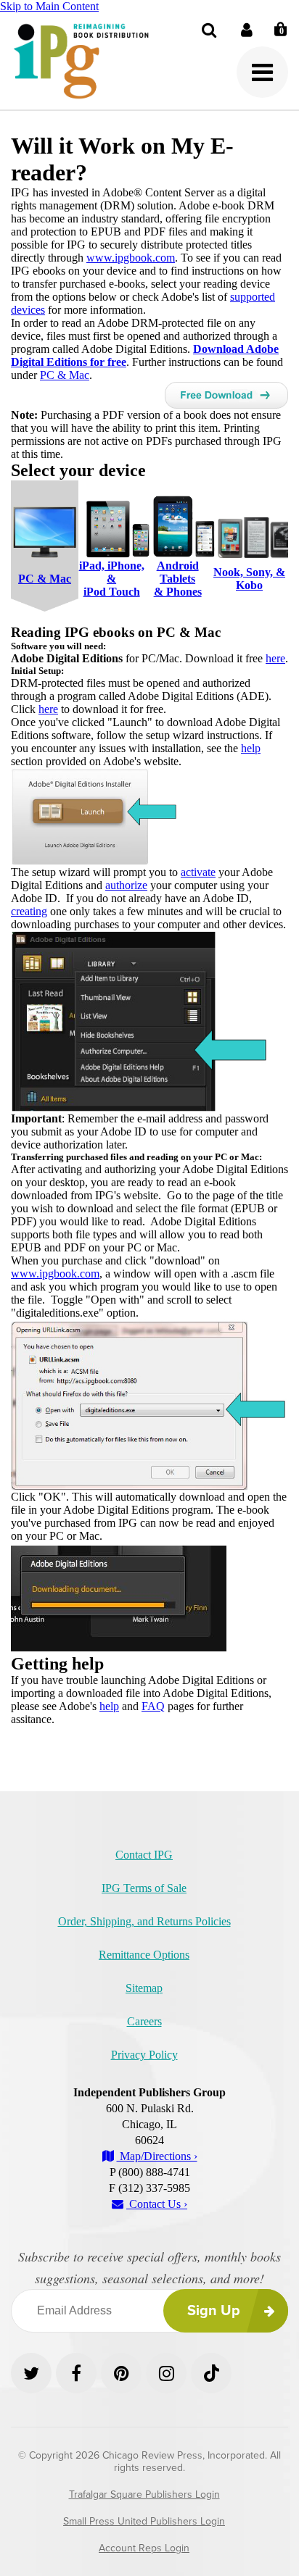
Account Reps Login (144, 2548)
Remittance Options (144, 1955)
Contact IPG (144, 1855)
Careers (144, 2021)
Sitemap (144, 1988)
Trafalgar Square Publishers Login (144, 2494)
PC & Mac (65, 375)
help (251, 748)
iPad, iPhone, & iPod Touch (112, 579)
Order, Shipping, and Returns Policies (144, 1921)
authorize (126, 885)
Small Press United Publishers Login (144, 2521)
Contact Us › (157, 2204)
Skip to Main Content (49, 6)
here (275, 658)
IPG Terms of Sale (144, 1888)
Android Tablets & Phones (178, 579)
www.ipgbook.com (131, 258)
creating (29, 911)
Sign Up (214, 2311)
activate (198, 872)
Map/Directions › (157, 2156)
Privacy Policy (144, 2055)
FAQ (153, 1706)
